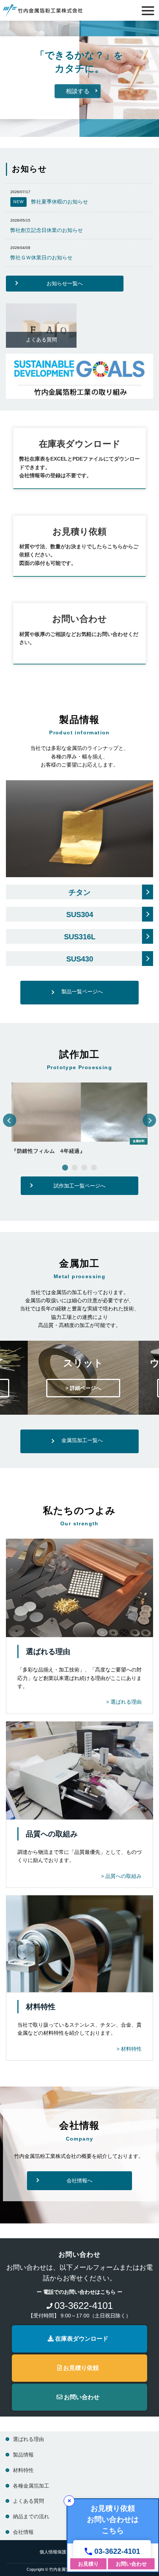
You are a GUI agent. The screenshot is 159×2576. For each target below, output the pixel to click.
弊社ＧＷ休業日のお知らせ (41, 257)
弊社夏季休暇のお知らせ (51, 202)
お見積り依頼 (80, 2368)
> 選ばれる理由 (124, 1702)
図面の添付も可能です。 (48, 563)
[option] (79, 1120)
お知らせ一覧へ (65, 283)
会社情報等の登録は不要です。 (55, 475)
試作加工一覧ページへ (79, 1186)
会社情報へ (79, 2181)
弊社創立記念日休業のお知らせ (47, 230)
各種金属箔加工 (31, 2486)
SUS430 (80, 959)
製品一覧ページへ (82, 991)
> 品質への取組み (121, 1876)
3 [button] (84, 1168)
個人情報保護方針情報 (62, 2552)
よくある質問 (41, 340)
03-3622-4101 (117, 2551)
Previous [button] (10, 1120)
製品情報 (32, 103)
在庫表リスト (88, 103)
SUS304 (80, 915)
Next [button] (150, 1120)
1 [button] (65, 1168)
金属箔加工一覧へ (82, 1440)
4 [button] (94, 1168)
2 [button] (75, 1168)
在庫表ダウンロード (80, 444)
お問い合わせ (81, 2397)
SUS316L (80, 937)
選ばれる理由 (28, 2439)
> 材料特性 (129, 2049)
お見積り (88, 2564)
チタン (79, 892)
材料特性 (23, 2470)
